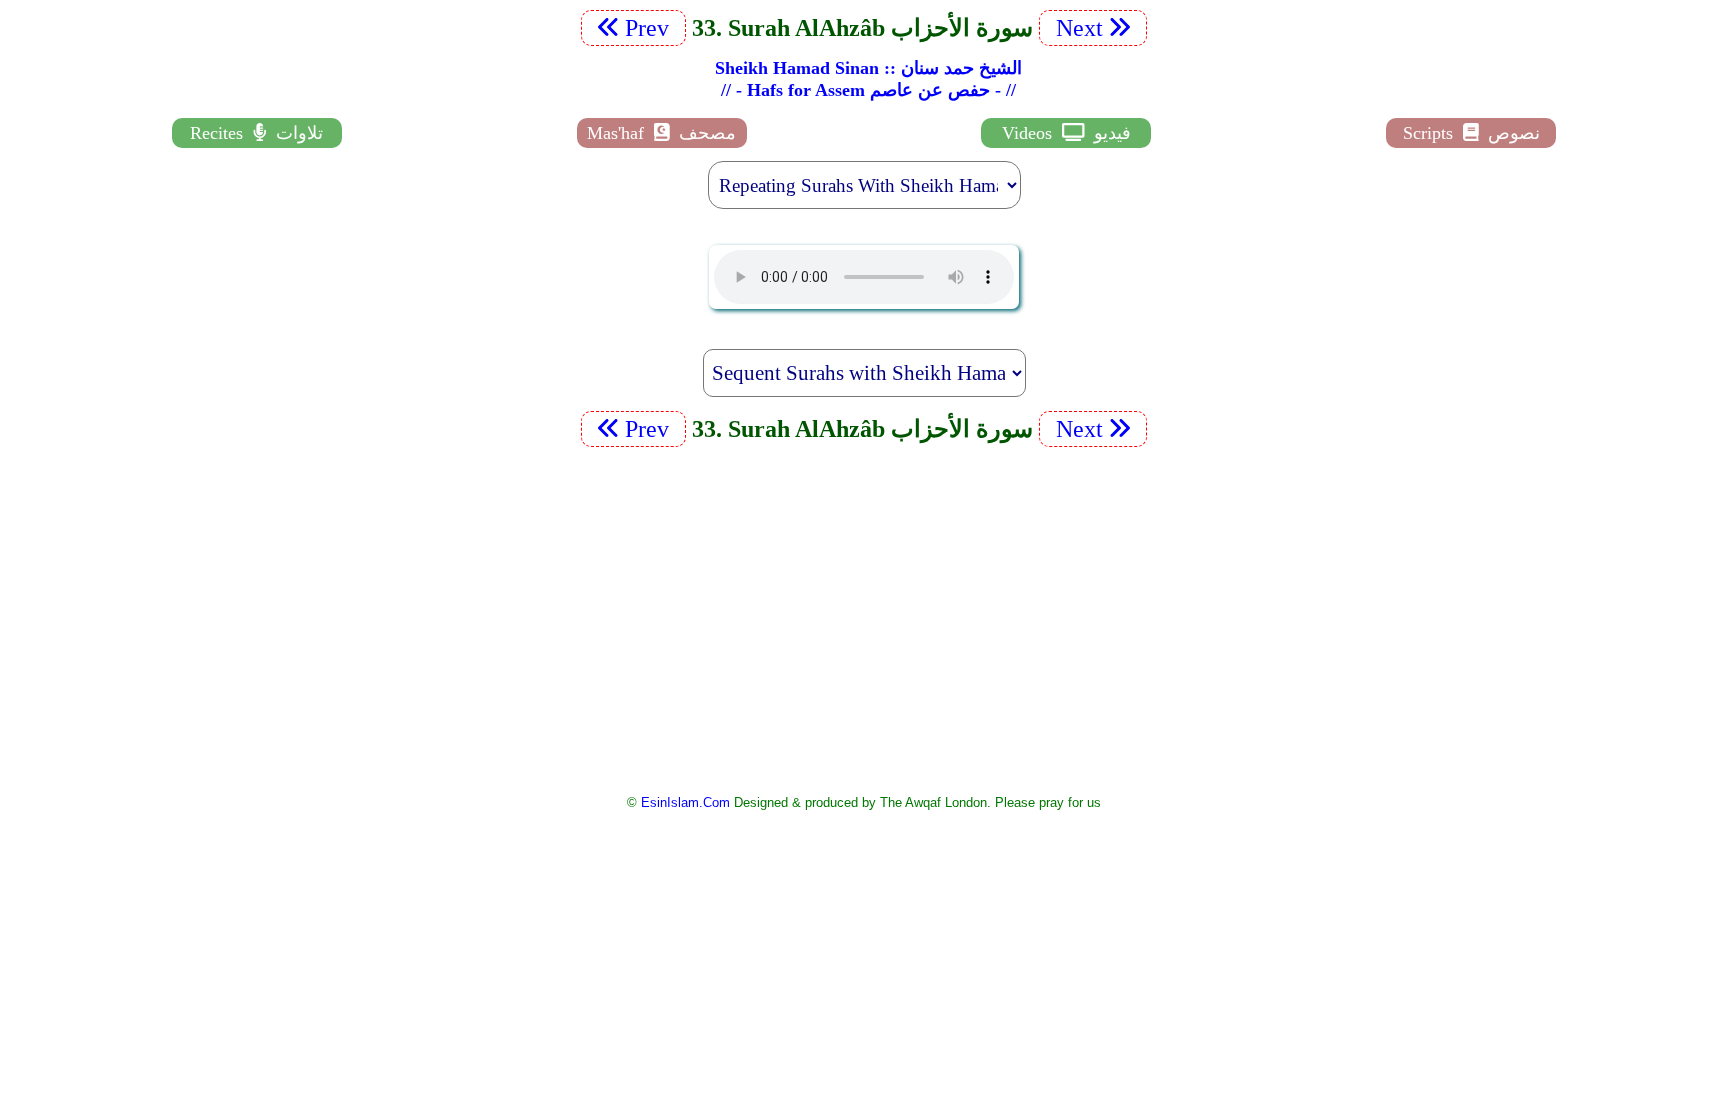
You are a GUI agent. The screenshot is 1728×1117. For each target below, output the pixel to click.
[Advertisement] (864, 619)
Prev (650, 28)
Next (1076, 28)
